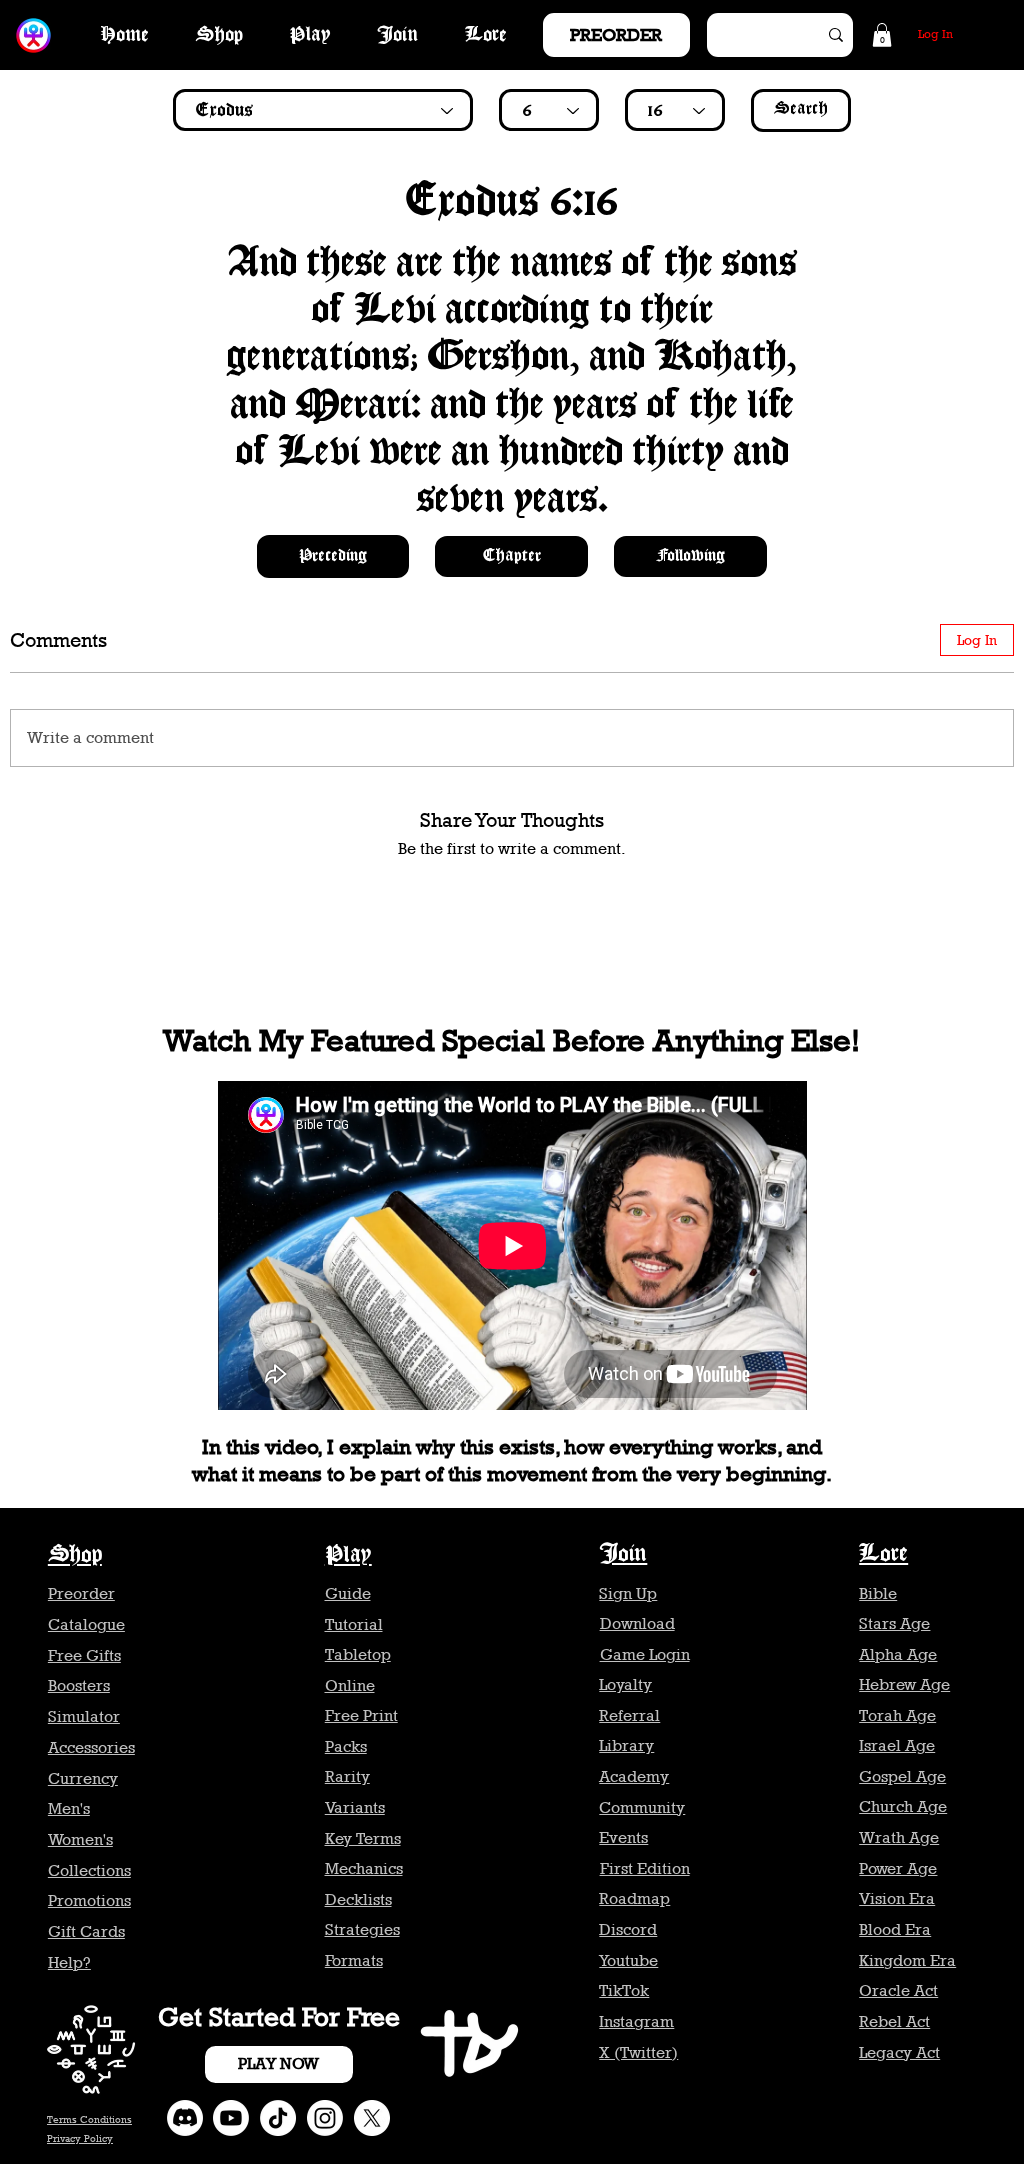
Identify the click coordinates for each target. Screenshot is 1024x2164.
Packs (346, 1746)
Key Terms (363, 1838)
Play (348, 1555)
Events (623, 1837)
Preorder (81, 1593)
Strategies (362, 1929)
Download (637, 1623)
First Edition (645, 1868)
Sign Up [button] (628, 1593)
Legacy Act (899, 2052)
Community (642, 1807)
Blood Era (895, 1929)
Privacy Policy (80, 2138)
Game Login (645, 1654)
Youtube (628, 1960)
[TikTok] (278, 2118)
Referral (629, 1715)
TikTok (624, 1990)
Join (623, 1554)
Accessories (91, 1747)
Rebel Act (894, 2021)
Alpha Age (898, 1654)
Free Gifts (84, 1655)
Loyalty (625, 1684)
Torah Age (897, 1715)
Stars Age (894, 1623)
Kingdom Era (907, 1960)
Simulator (84, 1716)
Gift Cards (86, 1931)
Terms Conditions (89, 2119)
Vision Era (897, 1898)
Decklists (358, 1899)
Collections (89, 1870)
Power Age (898, 1868)
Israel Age (897, 1745)
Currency (83, 1778)
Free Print (361, 1715)
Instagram (636, 2021)
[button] (882, 35)
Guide (348, 1593)
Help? (69, 1962)
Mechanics (364, 1868)
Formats (354, 1960)
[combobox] (323, 110)
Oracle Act (898, 1990)
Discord (628, 1929)
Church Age (903, 1806)
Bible (878, 1593)
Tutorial (354, 1624)
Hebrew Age (904, 1684)
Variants (355, 1807)
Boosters (79, 1685)
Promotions (89, 1900)
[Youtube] (231, 2118)
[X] (372, 2118)
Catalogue (86, 1624)
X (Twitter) (638, 2052)
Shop (75, 1555)
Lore (883, 1554)
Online (350, 1685)
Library (626, 1745)
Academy (634, 1776)
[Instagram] (325, 2118)
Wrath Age (899, 1837)
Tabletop (358, 1654)
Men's (69, 1808)
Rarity (347, 1776)
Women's (80, 1839)
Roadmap (634, 1898)
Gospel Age (902, 1776)
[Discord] (185, 2118)
